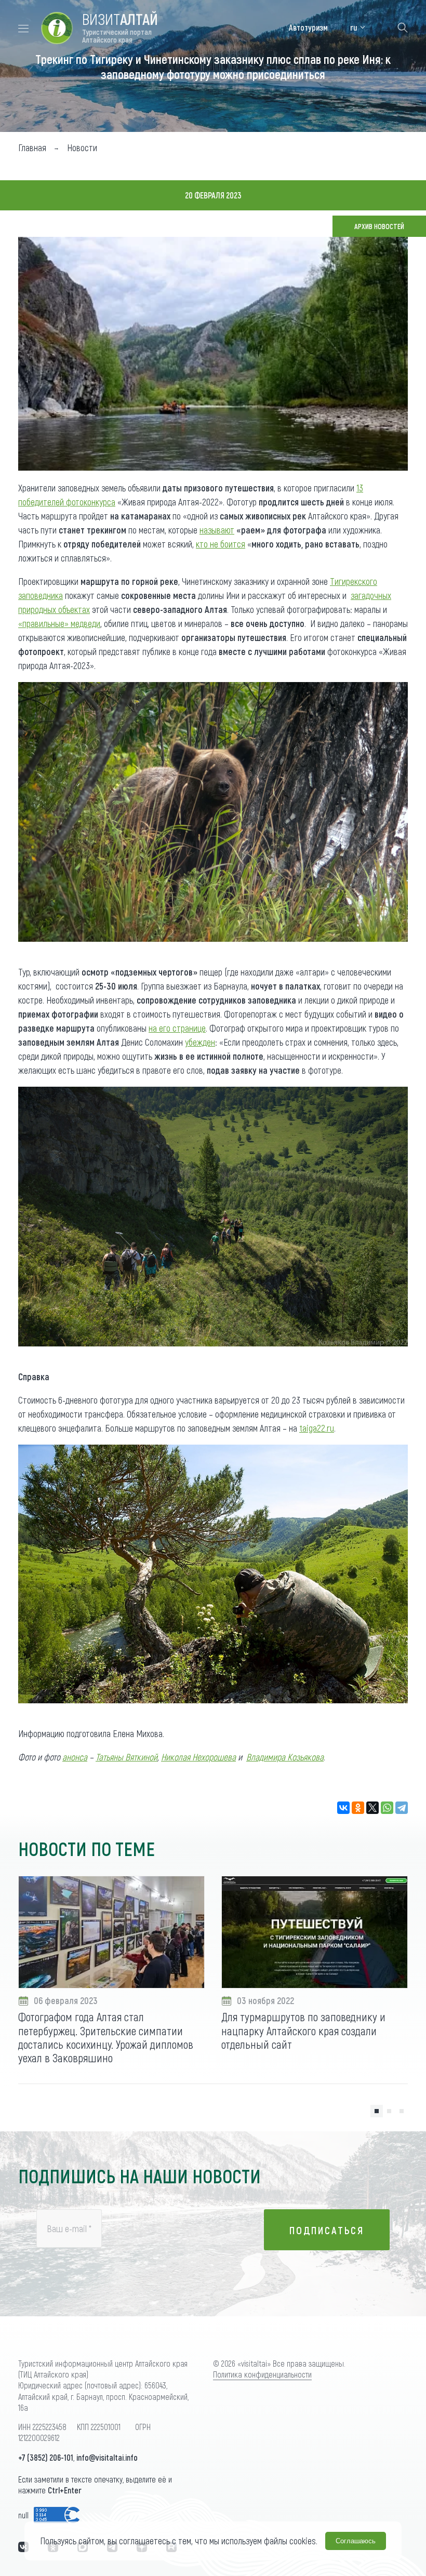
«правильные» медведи (59, 623)
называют (217, 530)
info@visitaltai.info (107, 2457)
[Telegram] (402, 1808)
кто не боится (221, 544)
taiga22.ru (317, 1428)
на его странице (177, 1028)
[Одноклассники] (358, 1808)
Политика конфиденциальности (262, 2374)
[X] (372, 1808)
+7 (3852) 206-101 (46, 2457)
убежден (200, 1042)
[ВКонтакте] (343, 1808)
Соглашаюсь (356, 2541)
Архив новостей (379, 226)
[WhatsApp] (387, 1808)
